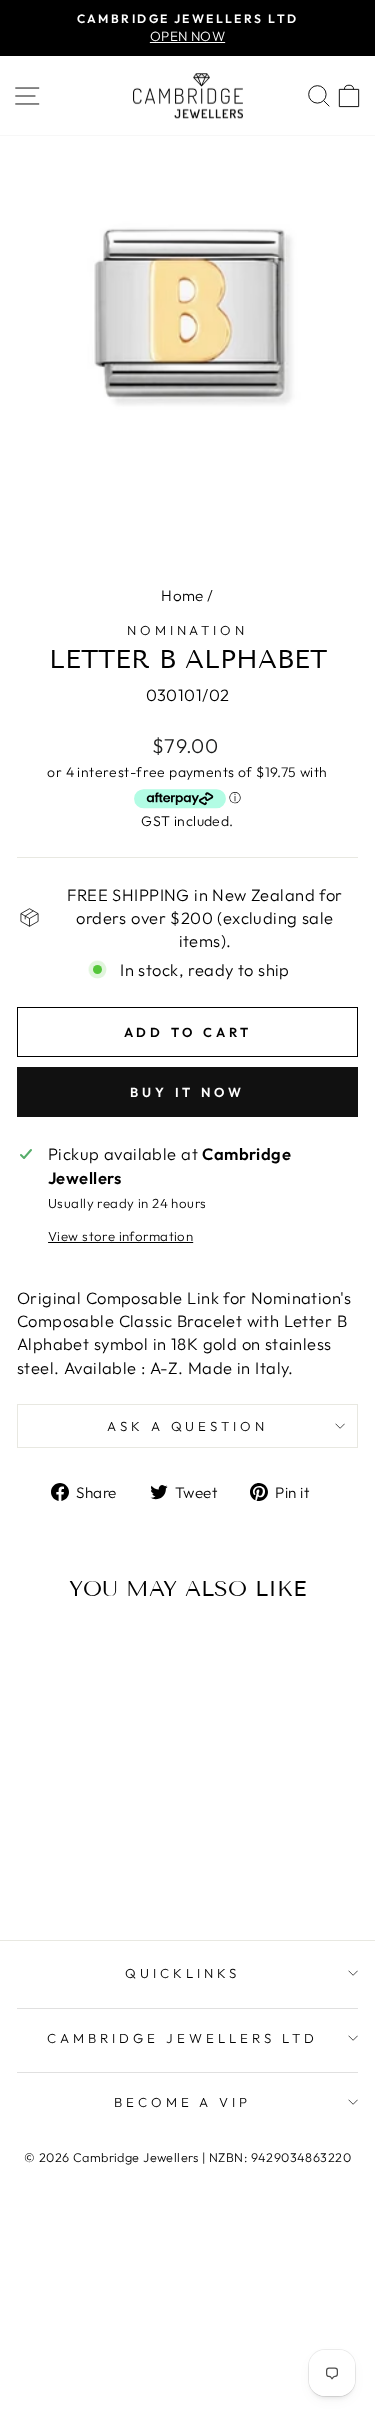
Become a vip (183, 2102)
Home (182, 595)
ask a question (188, 1426)
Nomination (188, 630)
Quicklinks (182, 1973)
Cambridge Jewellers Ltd (182, 2038)
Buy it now (187, 1092)
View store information (120, 1236)
